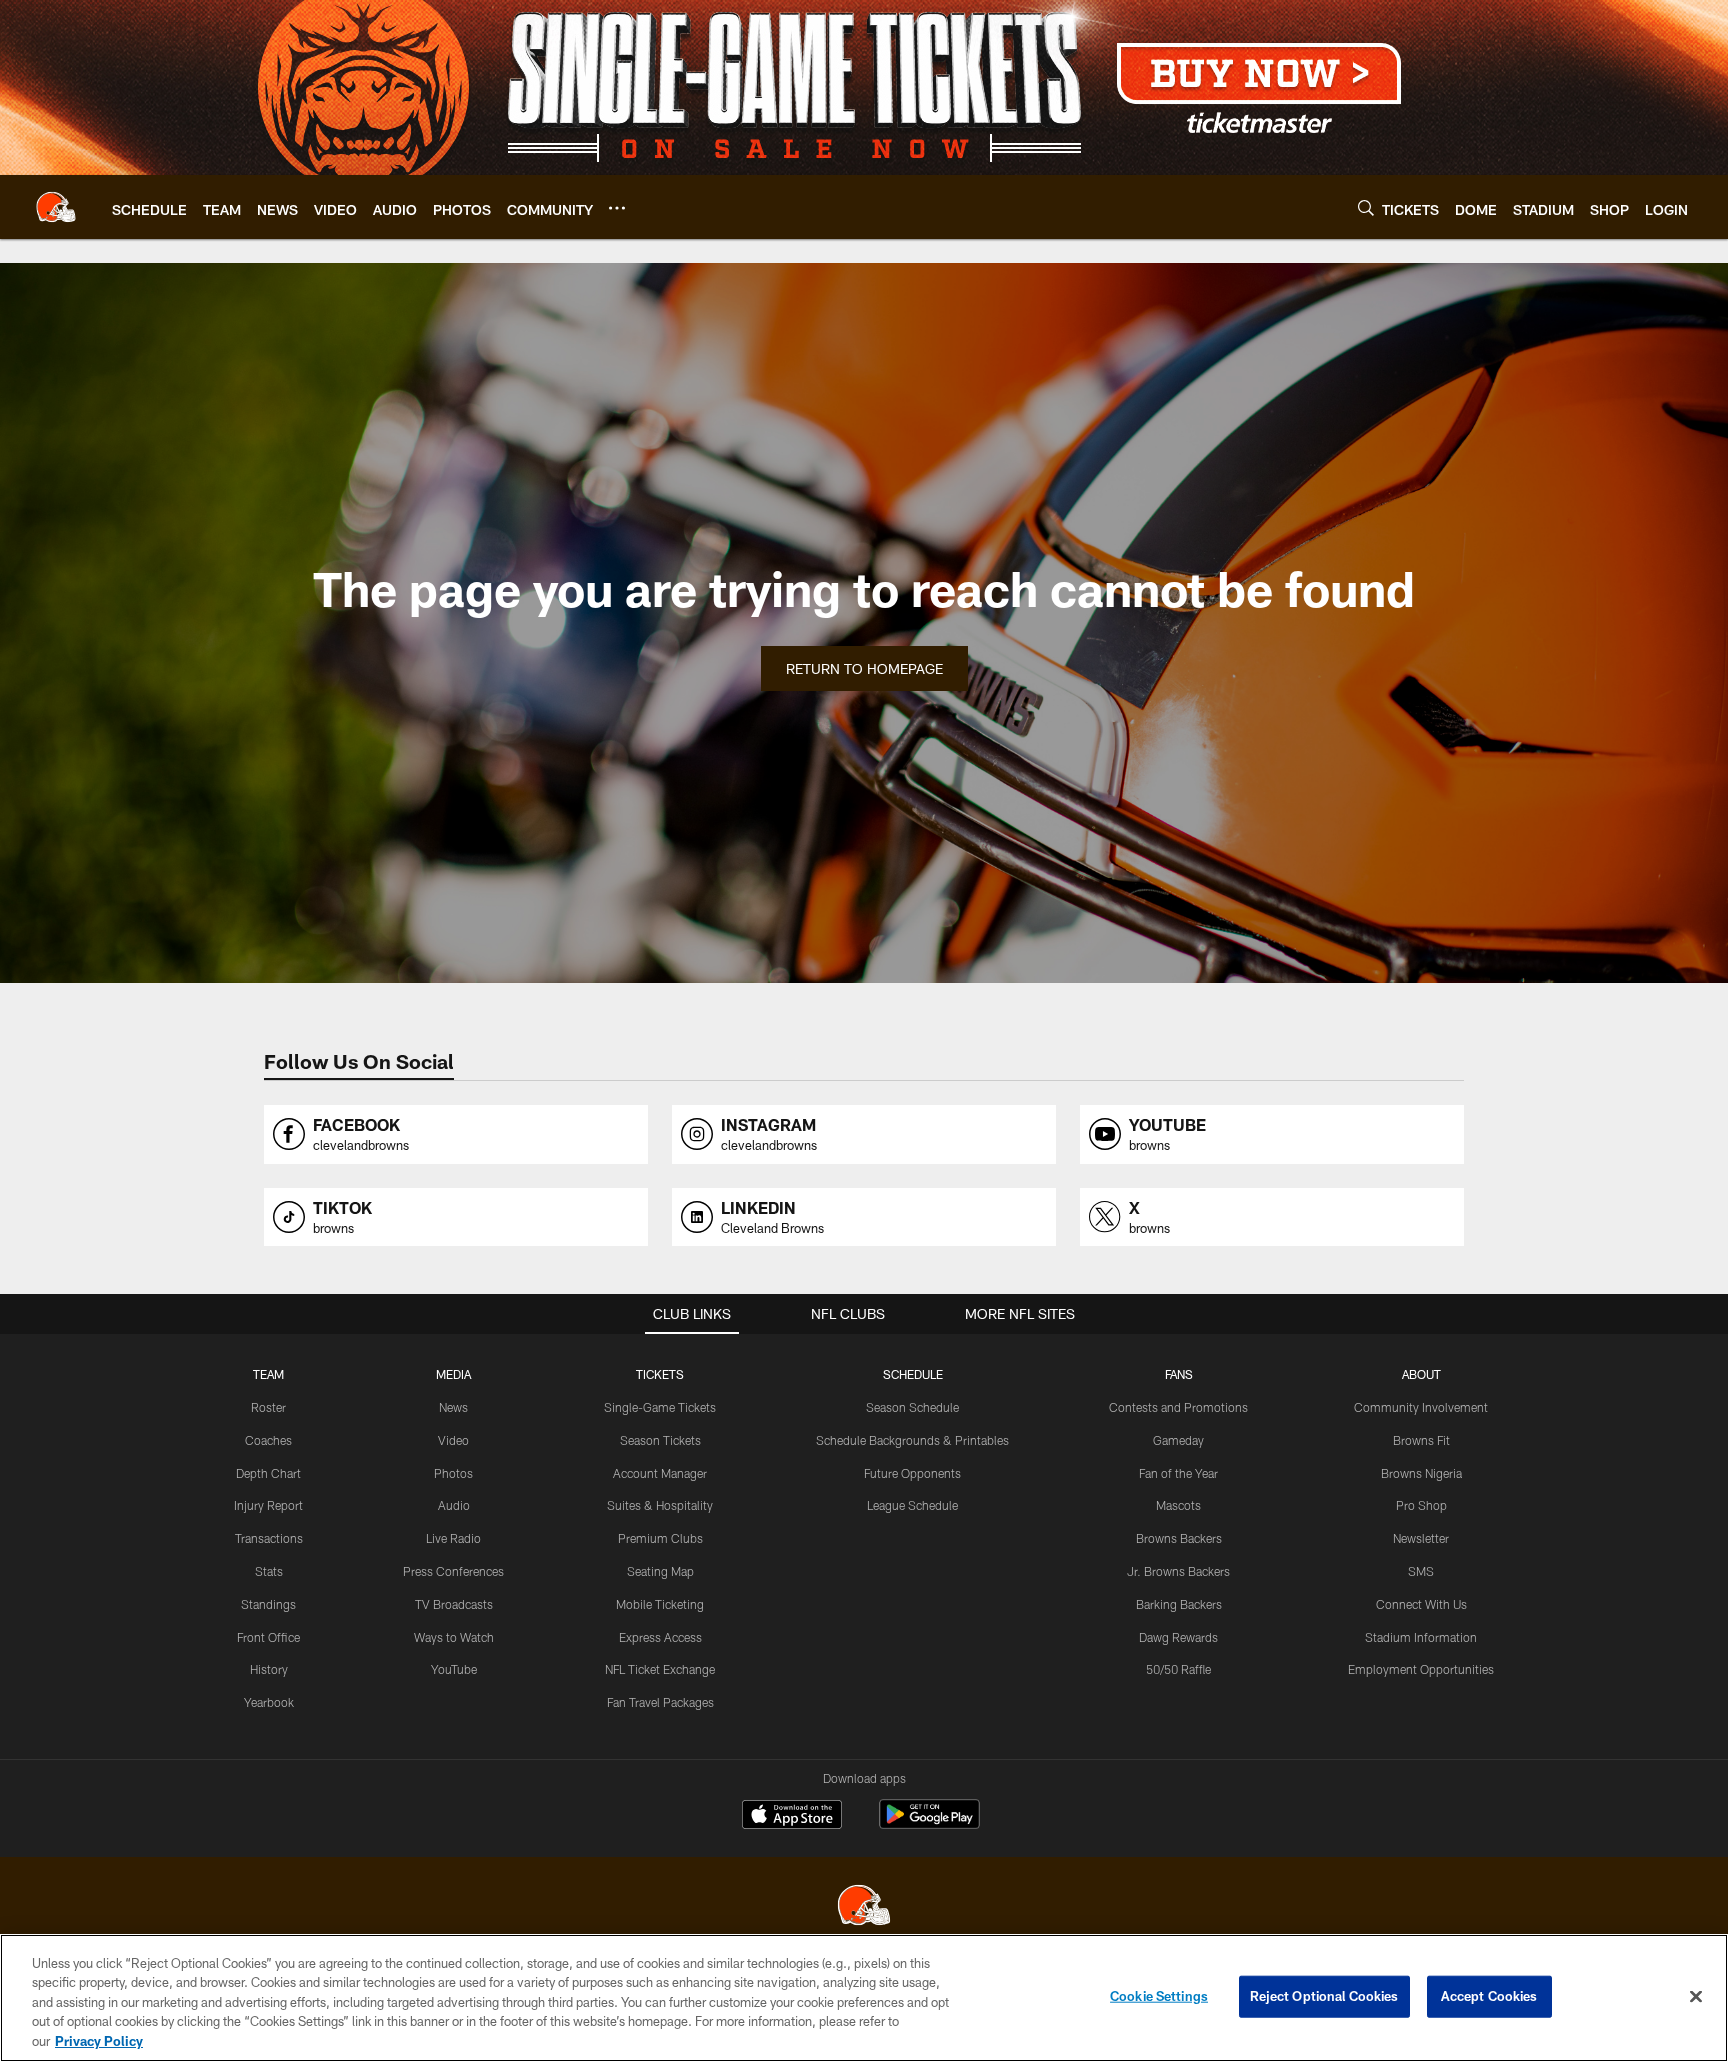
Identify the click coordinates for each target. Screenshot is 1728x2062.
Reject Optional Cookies (1324, 1996)
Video (453, 1440)
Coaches (268, 1440)
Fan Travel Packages (660, 1702)
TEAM (268, 1374)
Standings (268, 1604)
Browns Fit (1421, 1440)
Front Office (268, 1637)
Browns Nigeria (1421, 1473)
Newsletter (1421, 1538)
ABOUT (1421, 1374)
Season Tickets (660, 1440)
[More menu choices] (617, 208)
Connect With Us (1421, 1604)
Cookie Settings (1159, 1996)
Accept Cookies (1489, 1996)
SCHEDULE (913, 1374)
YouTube (454, 1669)
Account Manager (660, 1473)
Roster (268, 1407)
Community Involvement (1421, 1407)
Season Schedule (912, 1407)
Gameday (1178, 1440)
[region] (864, 1998)
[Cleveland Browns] (864, 1907)
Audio (454, 1505)
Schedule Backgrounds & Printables (912, 1440)
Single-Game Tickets (660, 1407)
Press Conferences (453, 1571)
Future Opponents (912, 1473)
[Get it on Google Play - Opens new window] (929, 1824)
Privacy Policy (99, 2041)
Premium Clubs (660, 1538)
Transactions (269, 1538)
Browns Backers (1179, 1538)
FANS (1179, 1374)
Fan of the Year (1178, 1473)
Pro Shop (1421, 1505)
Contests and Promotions (1178, 1407)
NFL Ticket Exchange (660, 1669)
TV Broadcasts (454, 1604)
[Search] (1366, 207)
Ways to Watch (454, 1637)
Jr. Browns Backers (1178, 1571)
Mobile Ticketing (660, 1604)
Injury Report (268, 1505)
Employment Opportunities (1421, 1669)
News (453, 1407)
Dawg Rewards (1178, 1637)
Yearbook (269, 1702)
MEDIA (453, 1374)
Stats (269, 1571)
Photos (453, 1473)
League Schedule (912, 1505)
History (269, 1669)
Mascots (1178, 1505)
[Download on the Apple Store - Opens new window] (792, 1817)
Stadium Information (1421, 1637)
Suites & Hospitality (660, 1505)
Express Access (660, 1637)
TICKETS (660, 1374)
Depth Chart (268, 1473)
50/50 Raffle (1178, 1669)
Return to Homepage (864, 668)
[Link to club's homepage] (56, 207)
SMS (1421, 1571)
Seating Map (660, 1571)
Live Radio (453, 1538)
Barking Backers (1179, 1604)
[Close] (1696, 1997)
